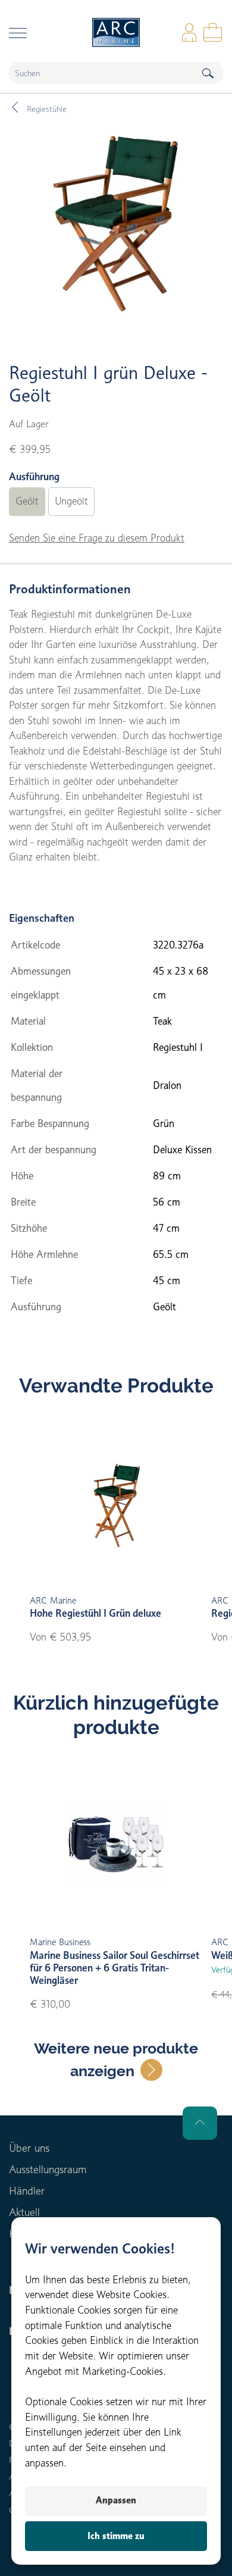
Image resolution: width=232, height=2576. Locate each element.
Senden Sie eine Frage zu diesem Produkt (97, 538)
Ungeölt (71, 501)
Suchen (208, 73)
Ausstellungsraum (48, 2169)
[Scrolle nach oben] (200, 2123)
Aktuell (24, 2212)
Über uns (29, 2148)
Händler (27, 2191)
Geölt (27, 501)
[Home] (116, 32)
